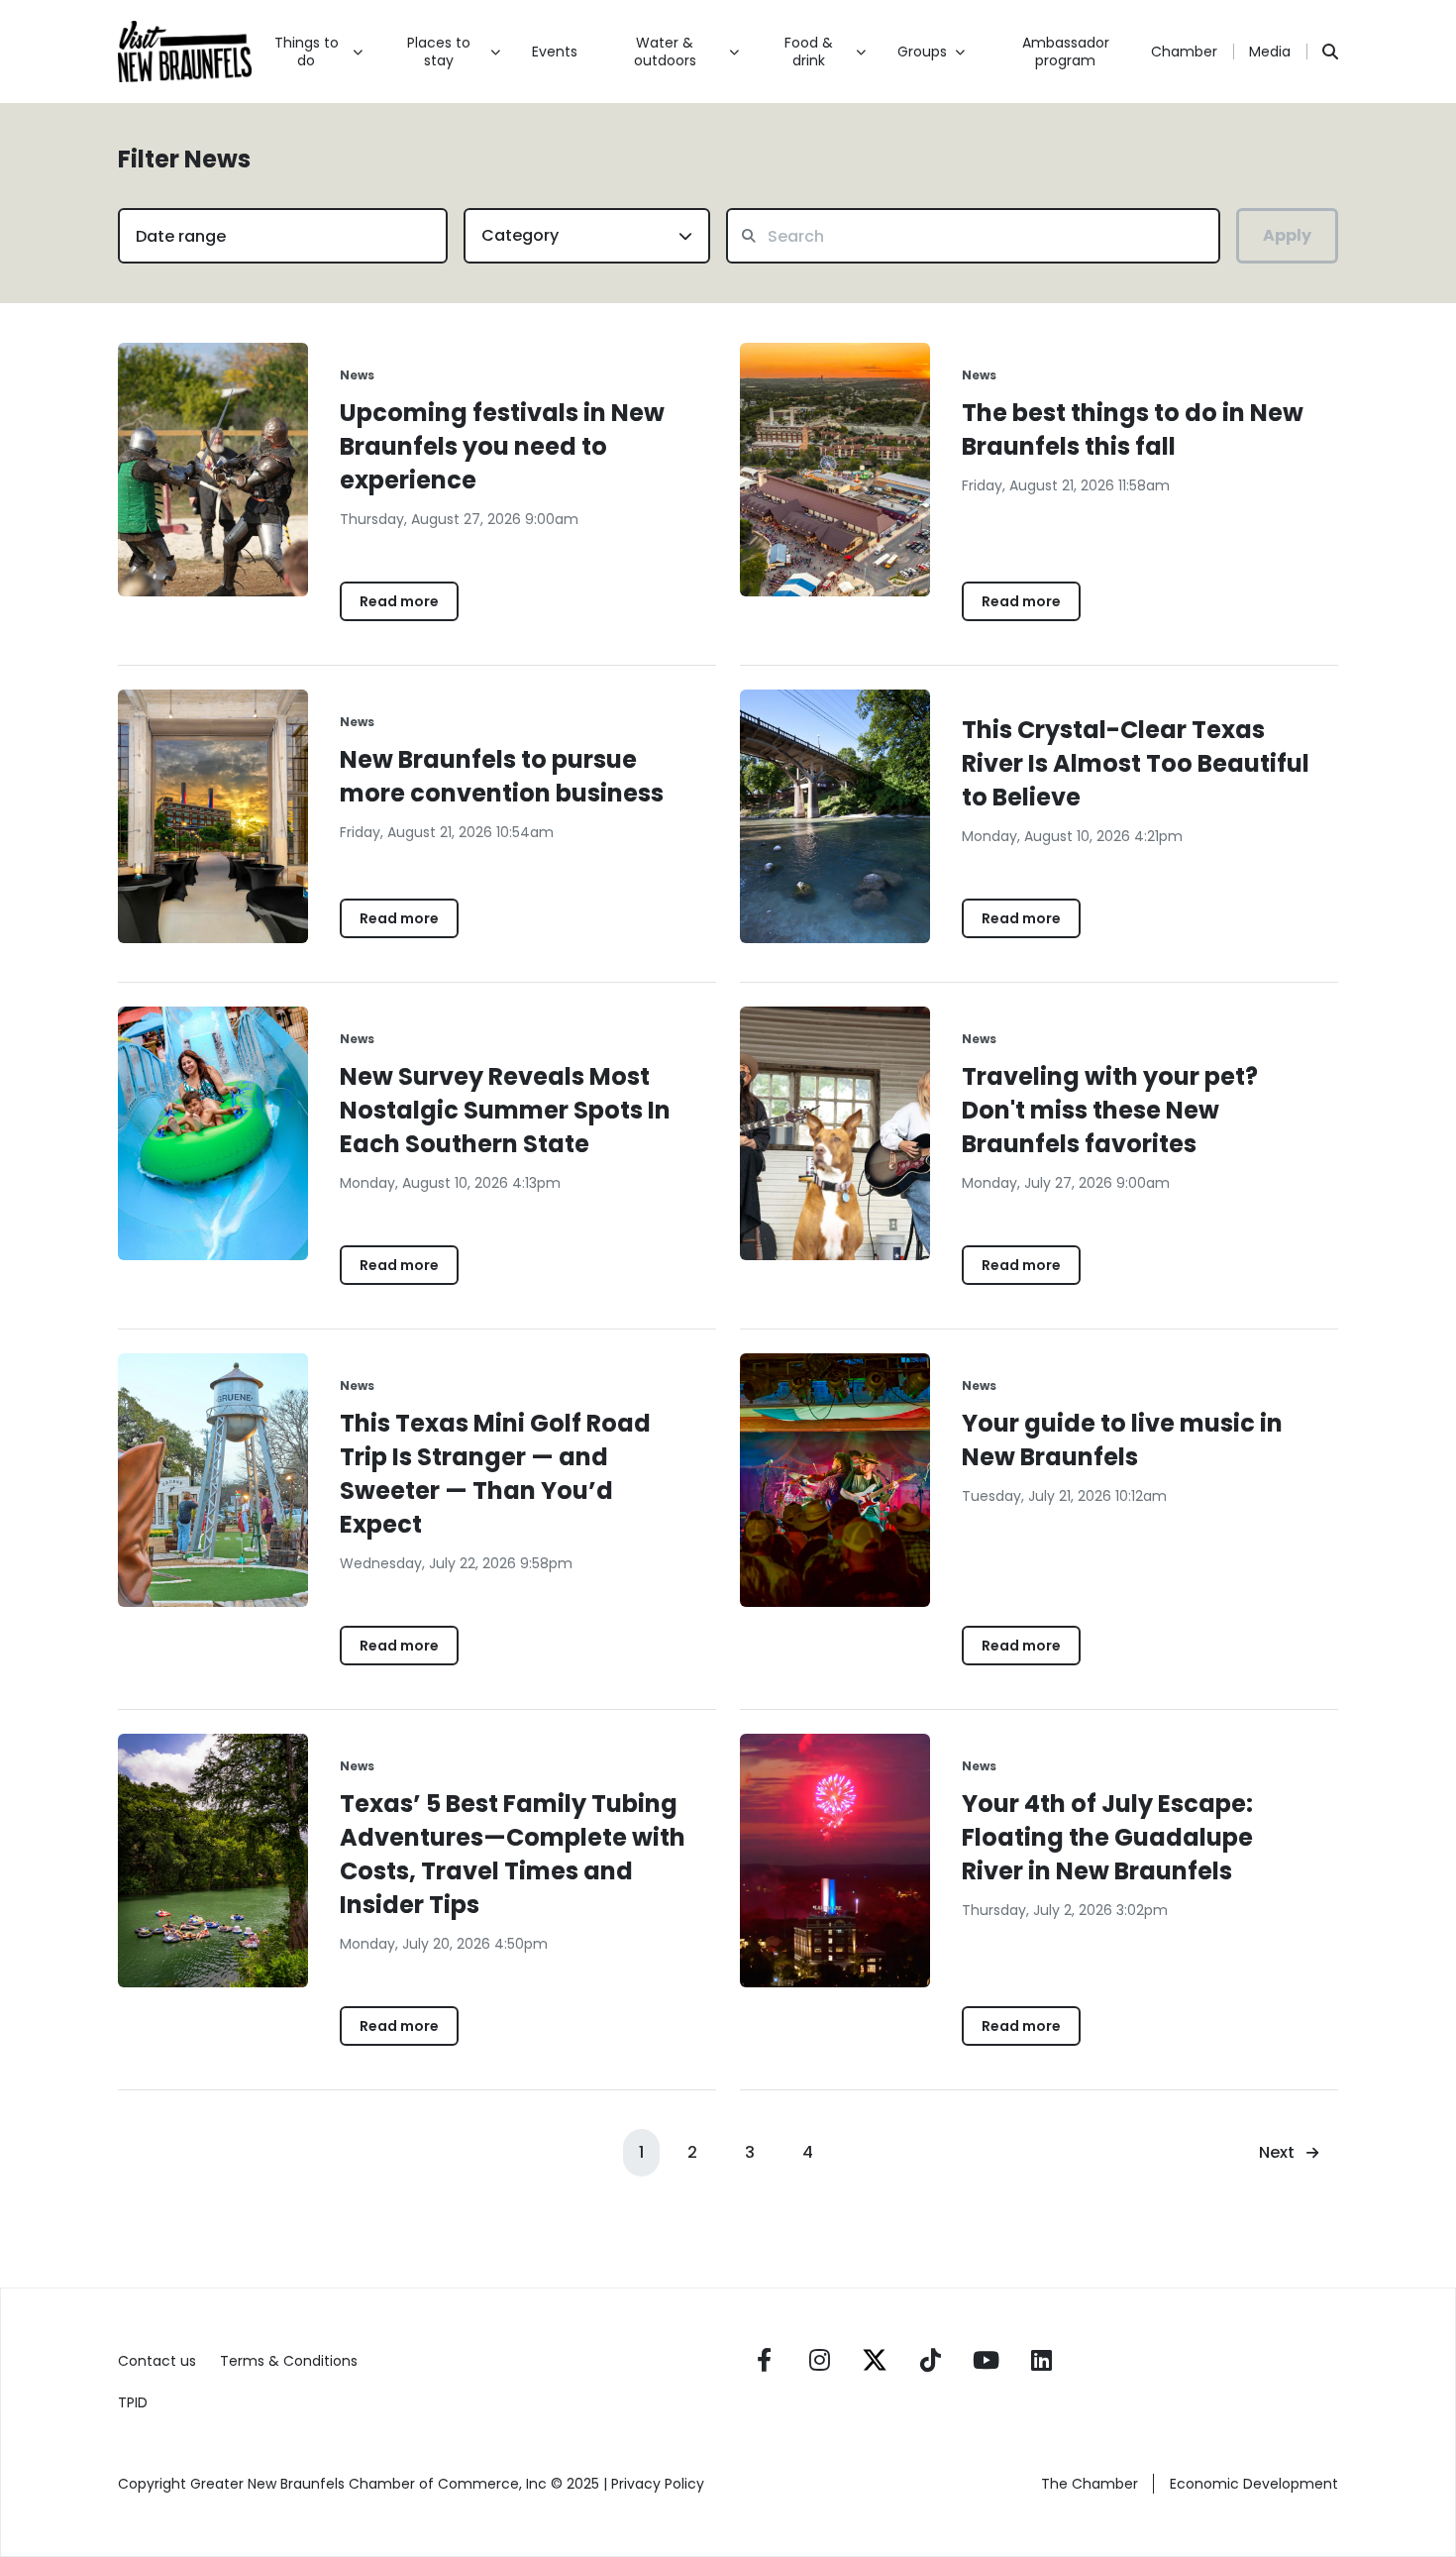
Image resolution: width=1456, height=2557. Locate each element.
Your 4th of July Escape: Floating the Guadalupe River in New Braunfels (1107, 1837)
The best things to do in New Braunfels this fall (1133, 429)
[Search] (1330, 52)
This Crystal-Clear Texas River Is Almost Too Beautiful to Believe (1136, 763)
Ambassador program (1066, 52)
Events (555, 52)
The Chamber (1090, 2484)
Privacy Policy (660, 2484)
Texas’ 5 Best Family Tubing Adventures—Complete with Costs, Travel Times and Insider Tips (513, 1854)
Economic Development (1254, 2484)
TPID (133, 2402)
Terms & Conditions (289, 2361)
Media (1270, 52)
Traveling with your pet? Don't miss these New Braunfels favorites (1110, 1110)
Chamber (1184, 52)
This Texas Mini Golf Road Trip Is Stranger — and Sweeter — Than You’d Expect (495, 1474)
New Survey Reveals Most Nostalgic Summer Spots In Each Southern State (505, 1110)
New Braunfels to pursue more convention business (502, 776)
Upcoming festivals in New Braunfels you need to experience (502, 446)
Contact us (157, 2361)
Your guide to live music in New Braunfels (1122, 1440)
